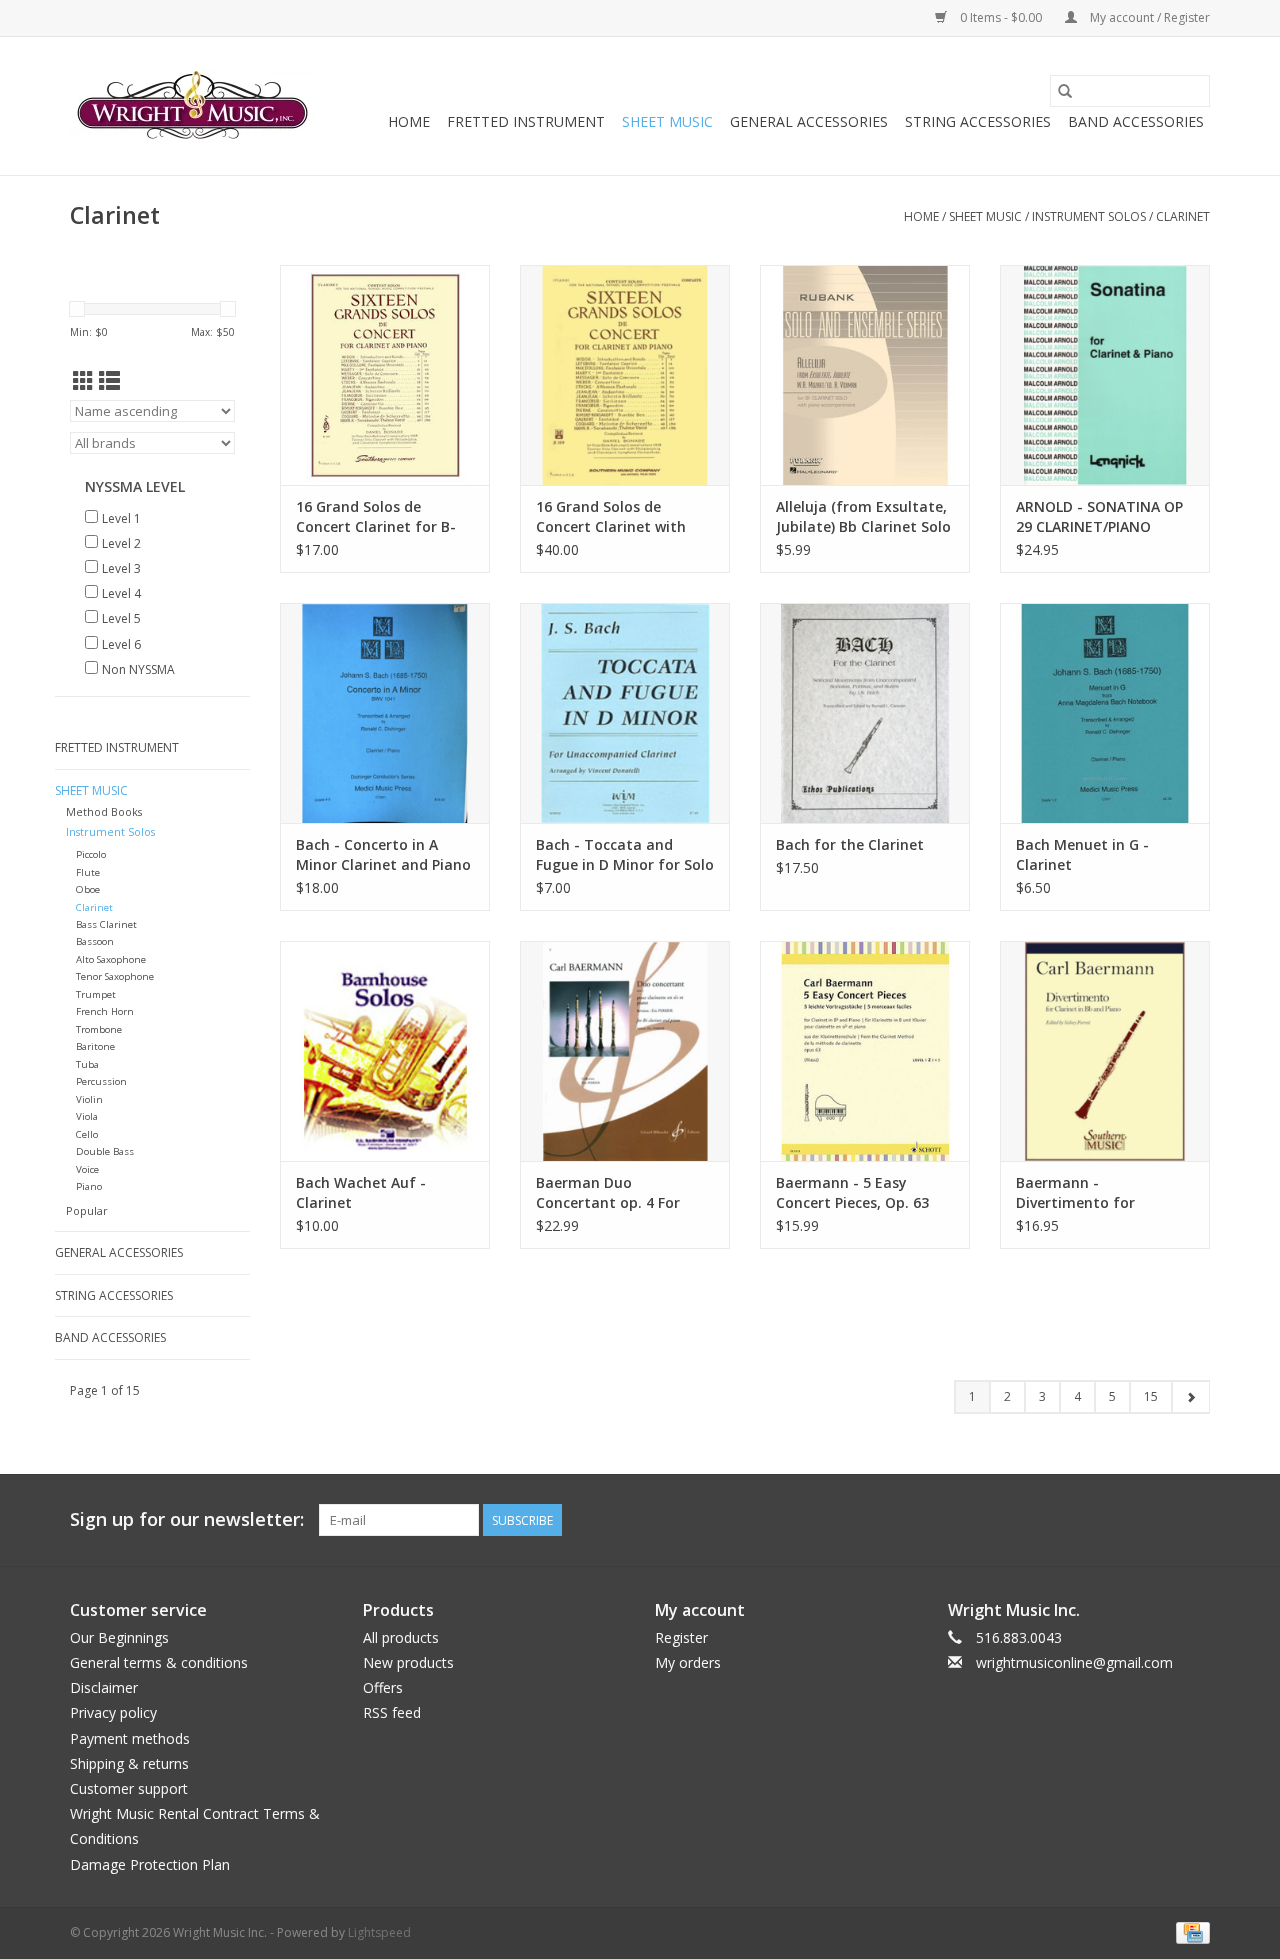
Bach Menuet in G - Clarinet (1082, 854)
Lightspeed (379, 1932)
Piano (89, 1186)
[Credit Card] (1189, 1931)
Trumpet (96, 994)
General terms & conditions (159, 1662)
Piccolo (91, 854)
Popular (87, 1210)
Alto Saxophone (111, 959)
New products (408, 1662)
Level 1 (121, 518)
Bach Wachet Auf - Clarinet (361, 1192)
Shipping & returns (129, 1763)
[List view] (109, 381)
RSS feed (392, 1712)
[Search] (1065, 91)
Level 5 (121, 618)
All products (401, 1637)
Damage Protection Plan (150, 1864)
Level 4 (121, 593)
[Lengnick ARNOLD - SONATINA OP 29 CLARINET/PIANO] (1105, 375)
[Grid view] (83, 381)
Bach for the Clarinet (850, 844)
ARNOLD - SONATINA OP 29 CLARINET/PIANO (1099, 516)
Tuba (87, 1064)
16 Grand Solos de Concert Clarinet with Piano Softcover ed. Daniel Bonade (611, 517)
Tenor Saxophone (115, 976)
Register (681, 1637)
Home (409, 121)
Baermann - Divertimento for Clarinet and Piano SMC (1098, 1193)
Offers (383, 1687)
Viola (87, 1116)
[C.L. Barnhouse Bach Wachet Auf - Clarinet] (385, 1051)
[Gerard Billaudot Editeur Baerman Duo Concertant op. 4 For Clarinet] (625, 1051)
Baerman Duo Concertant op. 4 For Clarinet (608, 1193)
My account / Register (1148, 17)
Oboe (88, 889)
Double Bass (105, 1151)
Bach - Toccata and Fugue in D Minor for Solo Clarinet (625, 855)
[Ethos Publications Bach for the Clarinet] (865, 713)
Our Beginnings (119, 1637)
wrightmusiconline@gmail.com (1074, 1662)
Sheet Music (667, 121)
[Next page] (1190, 1397)
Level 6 (121, 644)
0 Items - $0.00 (1001, 17)
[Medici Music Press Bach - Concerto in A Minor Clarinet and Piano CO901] (385, 713)
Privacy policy (113, 1712)
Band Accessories (1136, 121)
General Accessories (809, 121)
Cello (87, 1134)
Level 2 (121, 543)
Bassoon (95, 941)
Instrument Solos (1089, 216)
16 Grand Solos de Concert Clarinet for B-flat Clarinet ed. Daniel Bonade (376, 517)
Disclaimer (104, 1687)
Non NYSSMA (138, 669)
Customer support (129, 1788)
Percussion (101, 1081)
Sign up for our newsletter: (187, 1519)
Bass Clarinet (106, 924)
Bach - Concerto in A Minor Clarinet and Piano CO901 (383, 855)
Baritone (95, 1046)
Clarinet (1183, 216)
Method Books (104, 811)
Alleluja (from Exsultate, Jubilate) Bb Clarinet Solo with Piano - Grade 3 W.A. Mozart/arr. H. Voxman (864, 517)
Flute (88, 872)
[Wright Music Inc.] (192, 106)
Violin (89, 1099)
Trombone (99, 1029)
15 (1151, 1396)
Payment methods (130, 1738)
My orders (688, 1662)
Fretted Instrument (526, 121)
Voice (87, 1169)
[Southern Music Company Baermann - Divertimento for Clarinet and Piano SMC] (1105, 1051)
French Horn (105, 1011)
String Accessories (978, 121)
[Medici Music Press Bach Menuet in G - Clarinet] (1105, 713)
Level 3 (121, 568)
